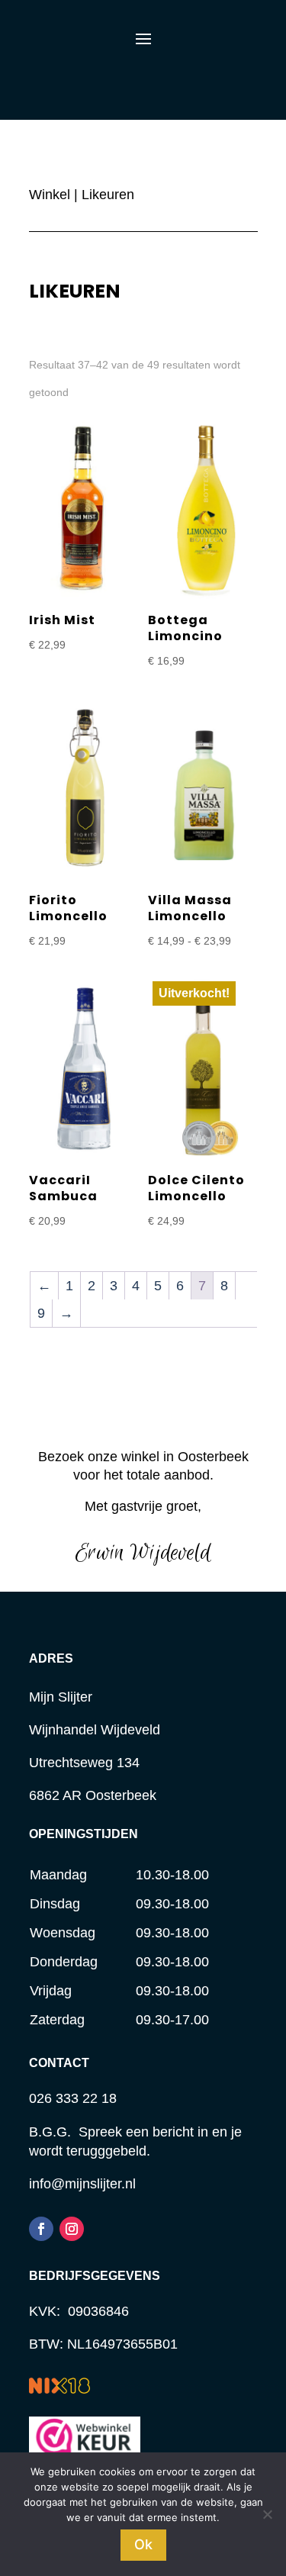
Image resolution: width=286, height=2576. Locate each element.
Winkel (50, 195)
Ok (143, 2544)
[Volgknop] (41, 2229)
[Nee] (267, 2514)
